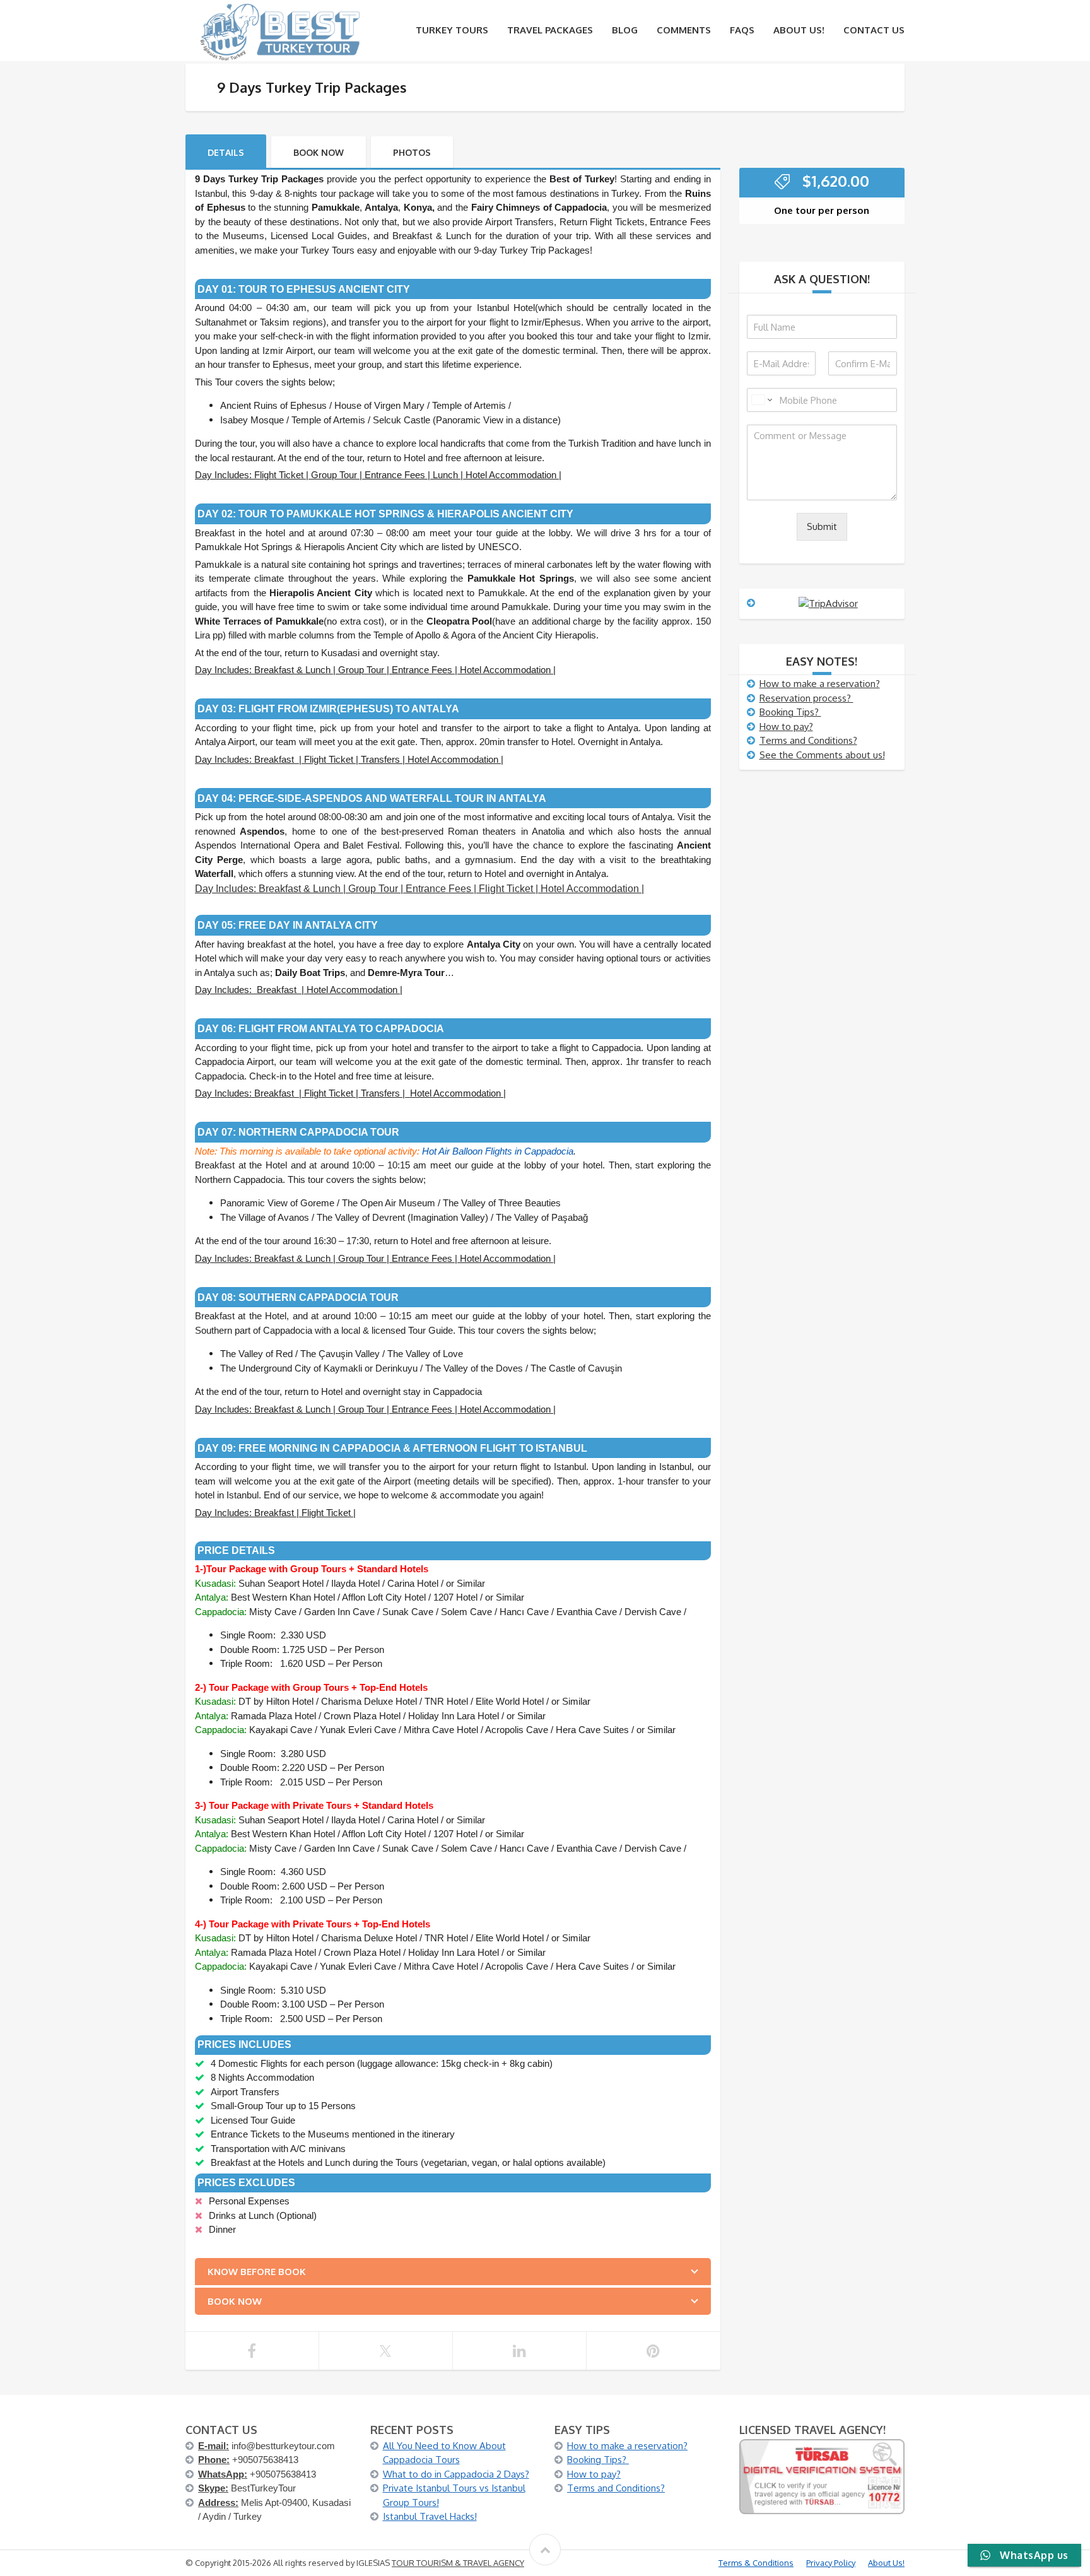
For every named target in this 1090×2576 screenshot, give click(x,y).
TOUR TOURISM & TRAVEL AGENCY (458, 2563)
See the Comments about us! (822, 755)
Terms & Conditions (756, 2563)
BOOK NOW (319, 152)
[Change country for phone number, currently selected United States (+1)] (761, 400)
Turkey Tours (452, 30)
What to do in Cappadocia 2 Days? (456, 2474)
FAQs (742, 30)
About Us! (799, 30)
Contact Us (874, 30)
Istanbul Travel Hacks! (430, 2516)
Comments (684, 30)
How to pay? (786, 726)
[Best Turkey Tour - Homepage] (280, 31)
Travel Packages (550, 30)
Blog (625, 30)
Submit (822, 526)
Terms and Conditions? (808, 740)
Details (226, 152)
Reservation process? (806, 698)
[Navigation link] (252, 2351)
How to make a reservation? (820, 684)
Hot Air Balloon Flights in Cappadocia (498, 1151)
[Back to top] (545, 2550)
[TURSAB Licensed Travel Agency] (822, 2476)
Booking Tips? (790, 712)
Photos (412, 152)
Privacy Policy (831, 2563)
